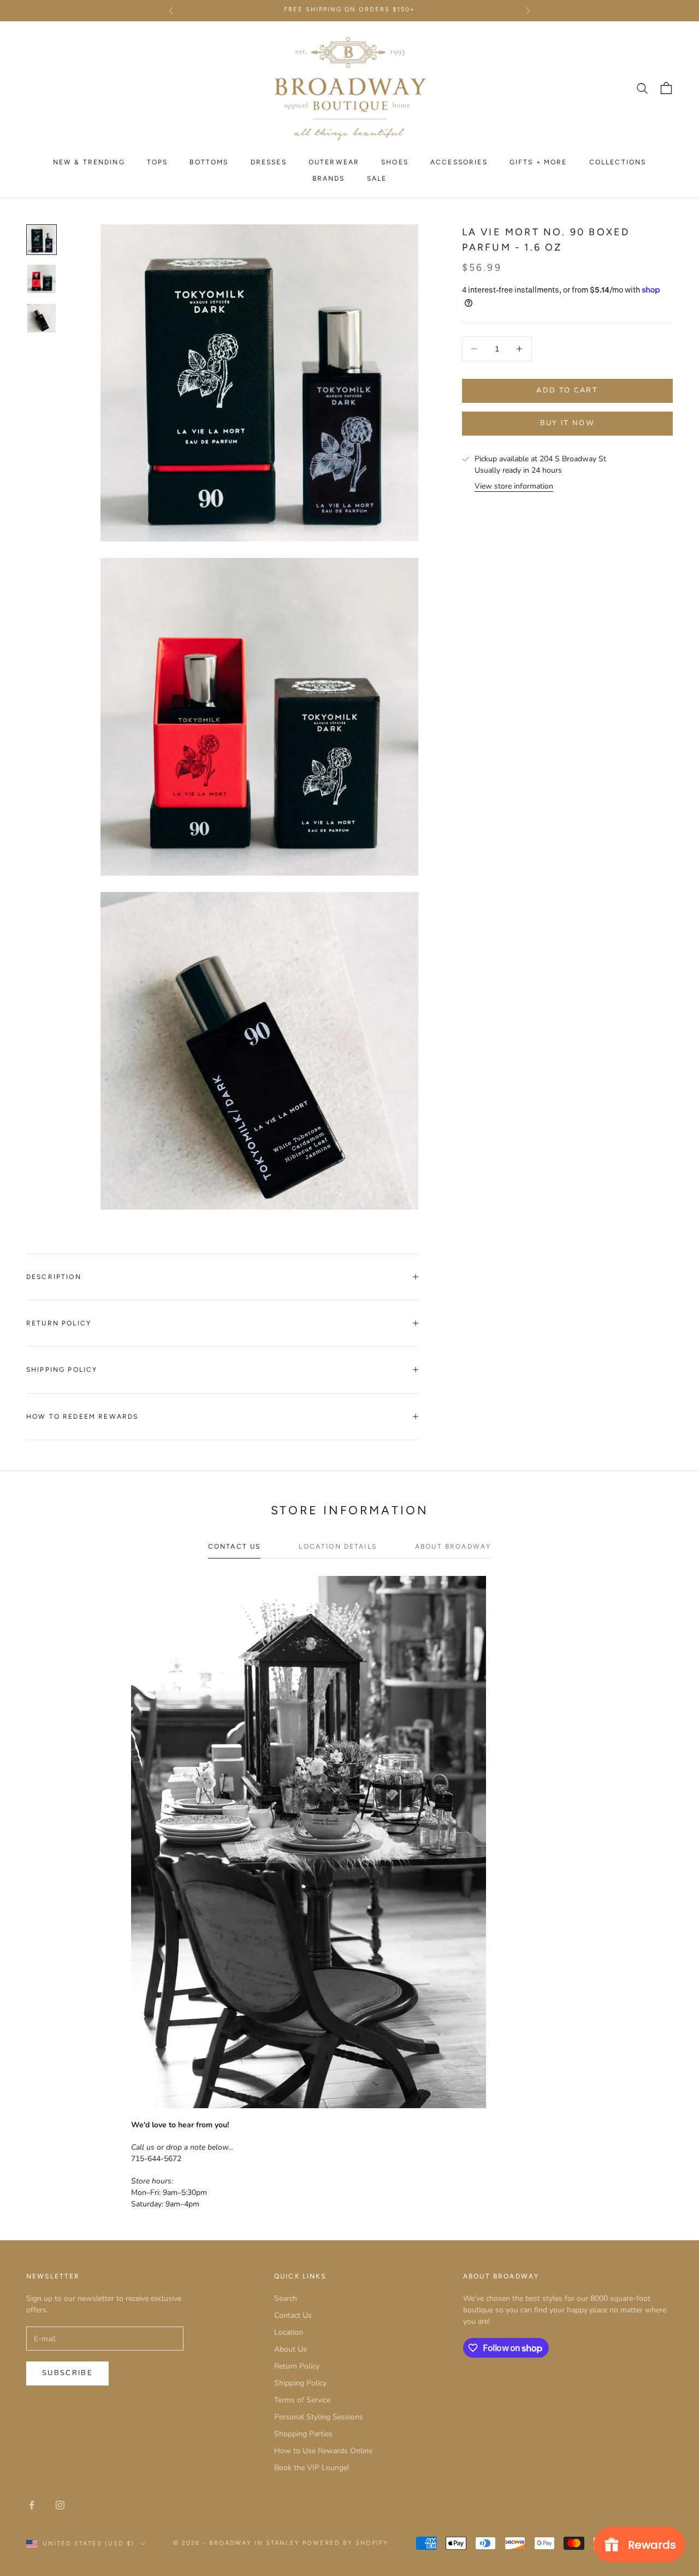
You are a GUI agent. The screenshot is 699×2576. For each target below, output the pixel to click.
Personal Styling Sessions (319, 2417)
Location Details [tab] (338, 1546)
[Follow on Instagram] (60, 2505)
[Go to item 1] (42, 240)
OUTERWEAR (334, 162)
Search (286, 2298)
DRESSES (269, 162)
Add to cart (567, 390)
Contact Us (293, 2315)
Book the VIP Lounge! (312, 2468)
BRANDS (329, 179)
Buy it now (567, 423)
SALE (377, 179)
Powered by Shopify (345, 2543)
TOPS (158, 162)
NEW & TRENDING (89, 162)
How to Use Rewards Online (323, 2451)
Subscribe (67, 2373)
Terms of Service (302, 2400)
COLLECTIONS (618, 162)
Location (289, 2332)
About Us (291, 2349)
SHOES (395, 162)
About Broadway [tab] (453, 1546)
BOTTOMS (209, 162)
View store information (514, 486)
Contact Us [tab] (235, 1546)
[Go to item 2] (42, 279)
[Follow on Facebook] (32, 2505)
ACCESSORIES (459, 162)
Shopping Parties (303, 2434)
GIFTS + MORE (538, 162)
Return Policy (297, 2366)
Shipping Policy (300, 2383)
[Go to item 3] (42, 318)
